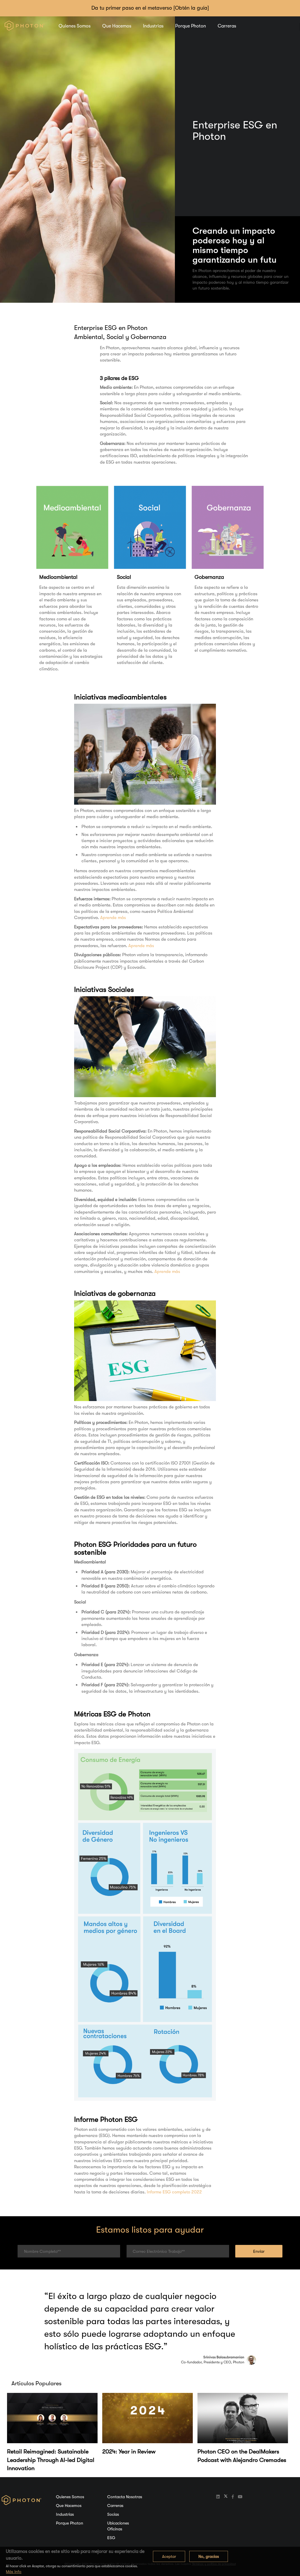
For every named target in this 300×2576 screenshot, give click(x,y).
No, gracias (209, 2556)
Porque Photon (191, 26)
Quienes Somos (75, 26)
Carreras (227, 26)
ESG (111, 2538)
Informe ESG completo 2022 (174, 2192)
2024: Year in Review (129, 2452)
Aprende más (113, 918)
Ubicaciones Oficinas (118, 2526)
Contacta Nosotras (125, 2497)
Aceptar (169, 2556)
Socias (113, 2514)
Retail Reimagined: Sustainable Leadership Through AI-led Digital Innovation (51, 2460)
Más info (14, 2572)
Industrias (153, 26)
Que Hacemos (117, 26)
